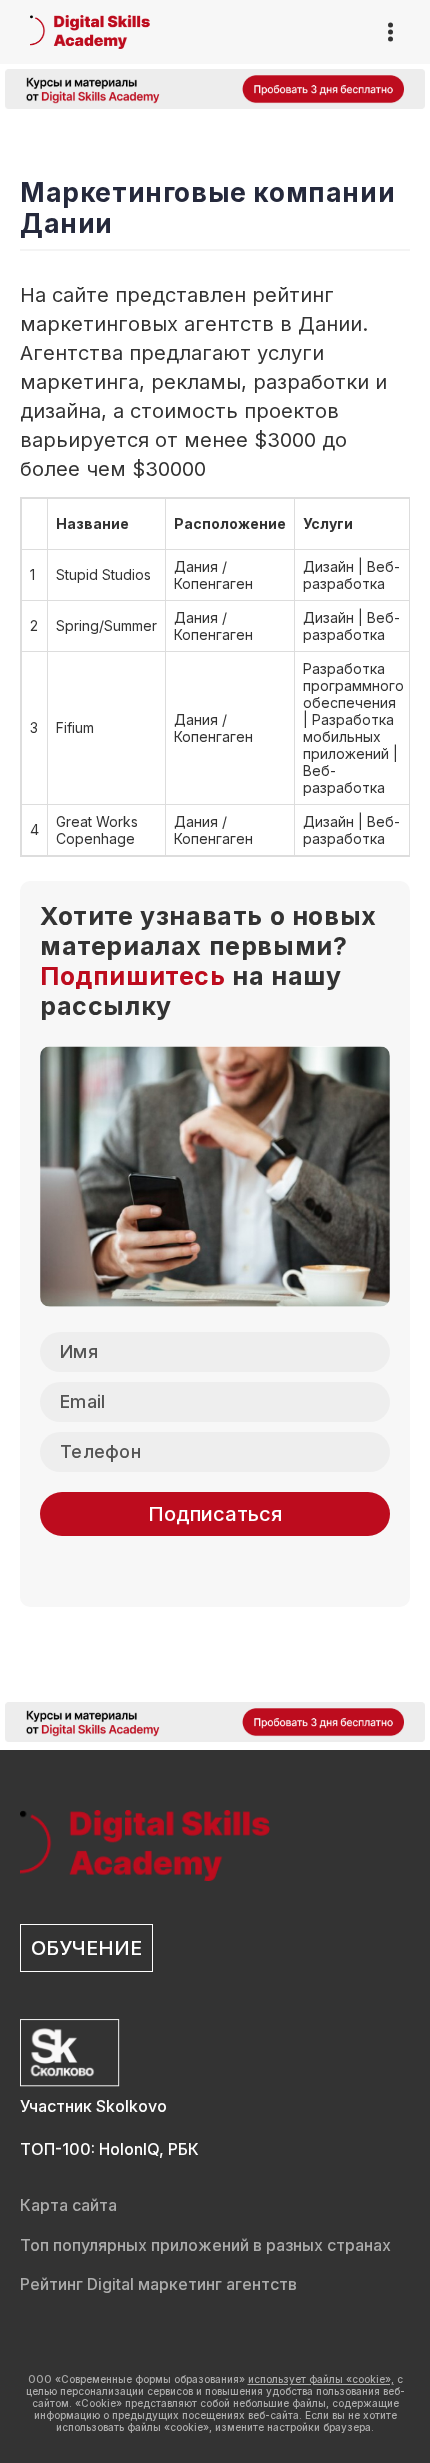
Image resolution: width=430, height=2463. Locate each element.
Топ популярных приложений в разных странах (205, 2245)
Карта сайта (68, 2205)
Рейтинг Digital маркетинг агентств (158, 2284)
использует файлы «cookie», (321, 2379)
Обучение (86, 1948)
